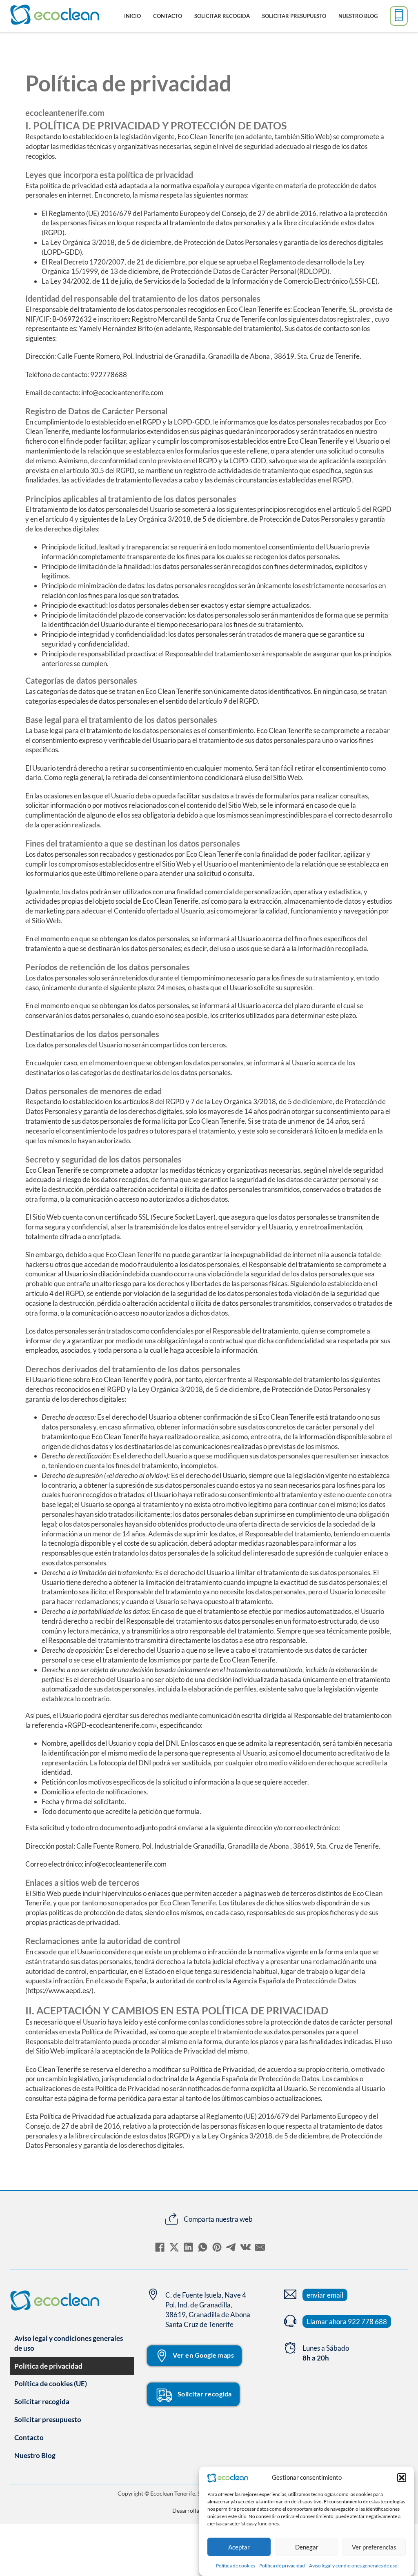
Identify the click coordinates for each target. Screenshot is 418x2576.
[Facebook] (160, 2247)
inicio (132, 16)
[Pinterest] (217, 2247)
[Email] (260, 2247)
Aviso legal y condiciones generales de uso (353, 2566)
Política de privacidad (282, 2566)
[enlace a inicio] (20, 16)
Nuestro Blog (358, 16)
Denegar (307, 2547)
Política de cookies (236, 2566)
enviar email (325, 2295)
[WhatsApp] (203, 2247)
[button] (402, 2478)
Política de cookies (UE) (51, 2384)
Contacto (168, 16)
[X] (174, 2247)
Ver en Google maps (203, 2355)
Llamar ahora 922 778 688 (347, 2322)
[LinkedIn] (189, 2247)
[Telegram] (231, 2247)
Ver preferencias (374, 2547)
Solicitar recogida (222, 16)
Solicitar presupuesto (294, 16)
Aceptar (239, 2547)
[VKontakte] (246, 2247)
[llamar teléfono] (399, 16)
